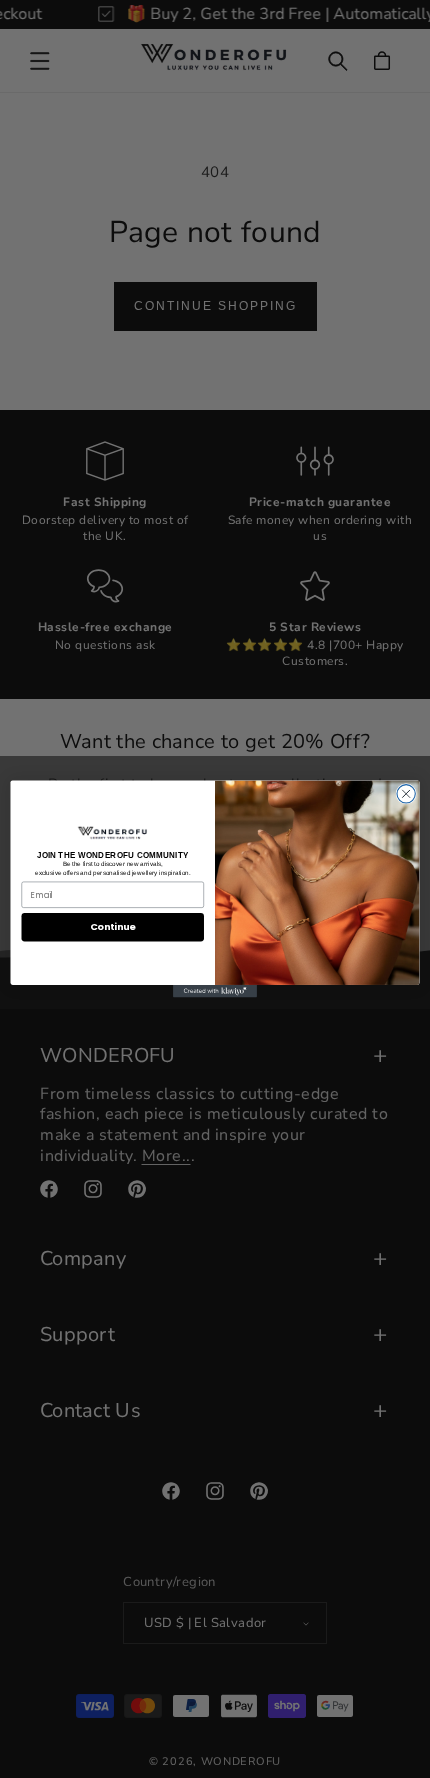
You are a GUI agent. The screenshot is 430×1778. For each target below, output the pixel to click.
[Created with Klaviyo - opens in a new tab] (215, 991)
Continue (113, 927)
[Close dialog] (406, 794)
